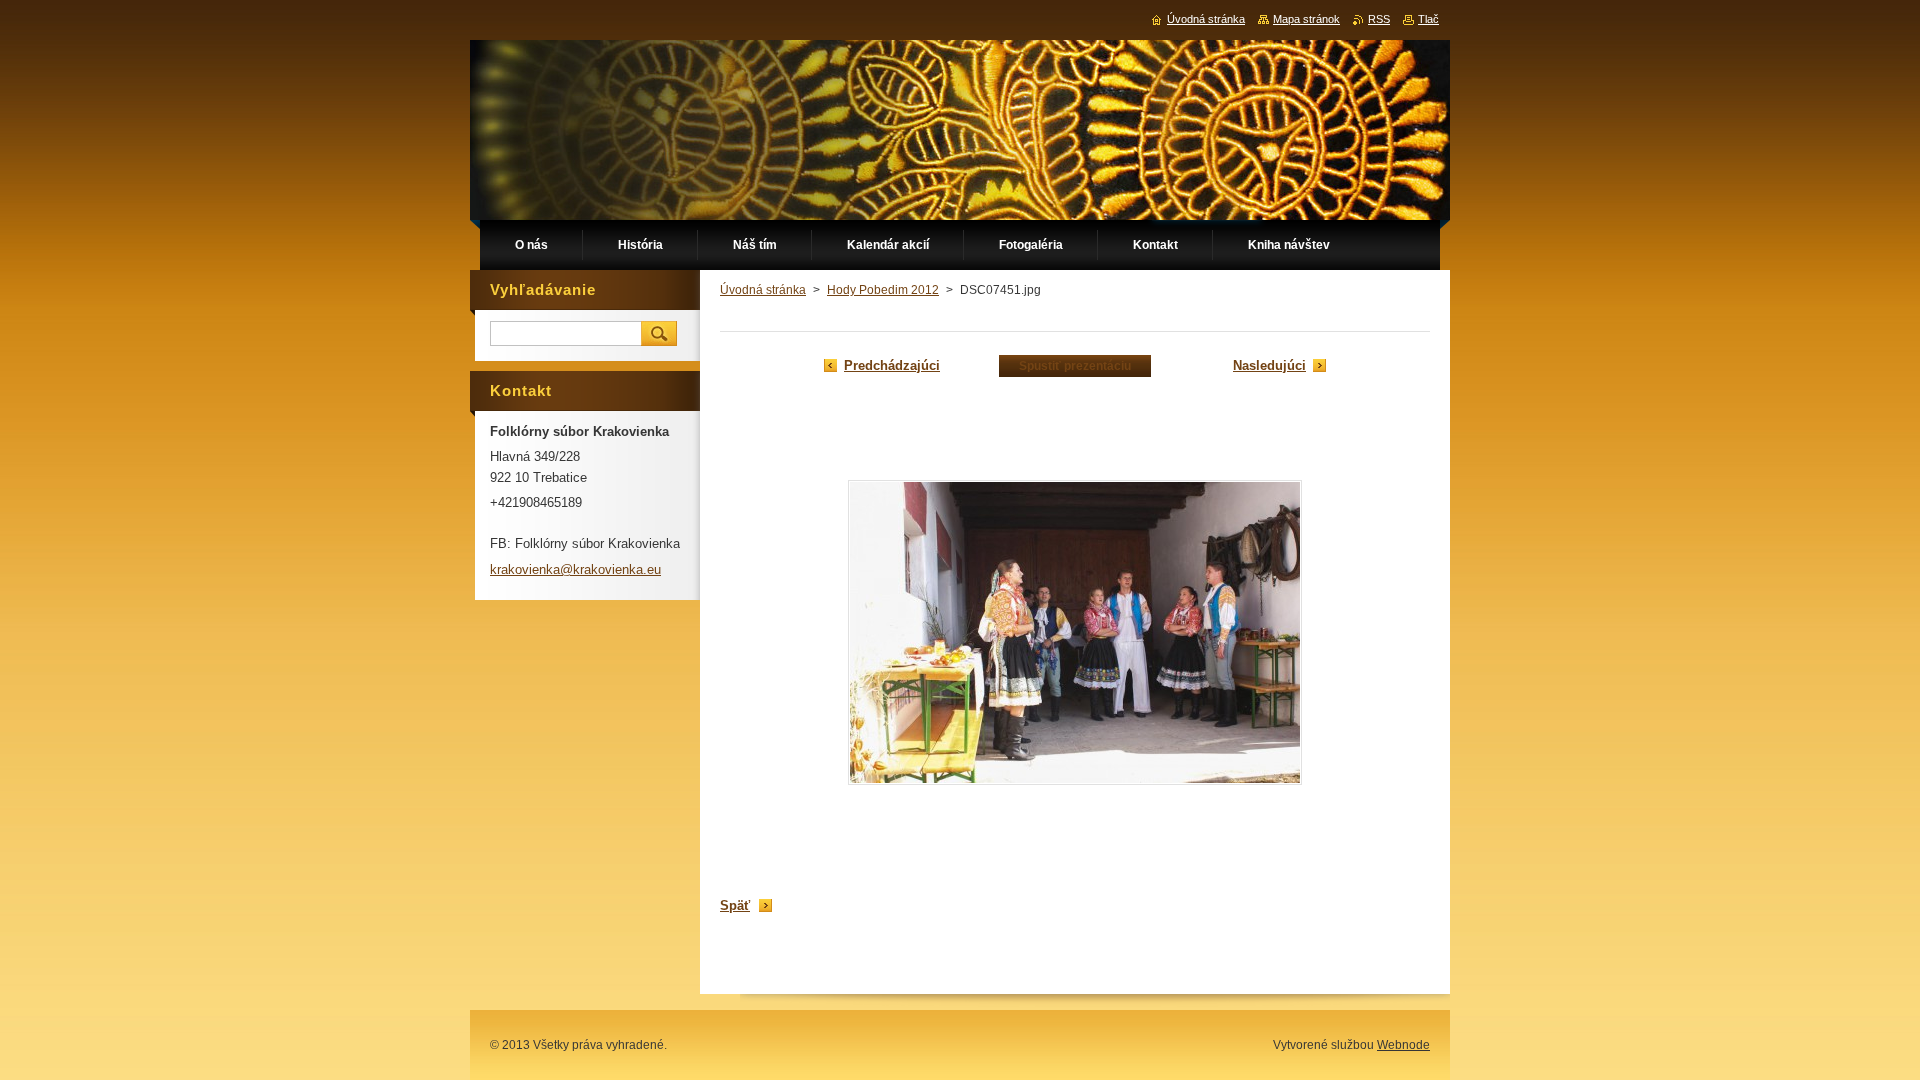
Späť (735, 905)
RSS (1379, 19)
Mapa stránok (1306, 19)
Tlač (1428, 19)
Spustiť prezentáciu (1075, 366)
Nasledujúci (1269, 365)
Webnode (1403, 1045)
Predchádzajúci (892, 365)
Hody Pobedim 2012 (883, 290)
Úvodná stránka (763, 290)
